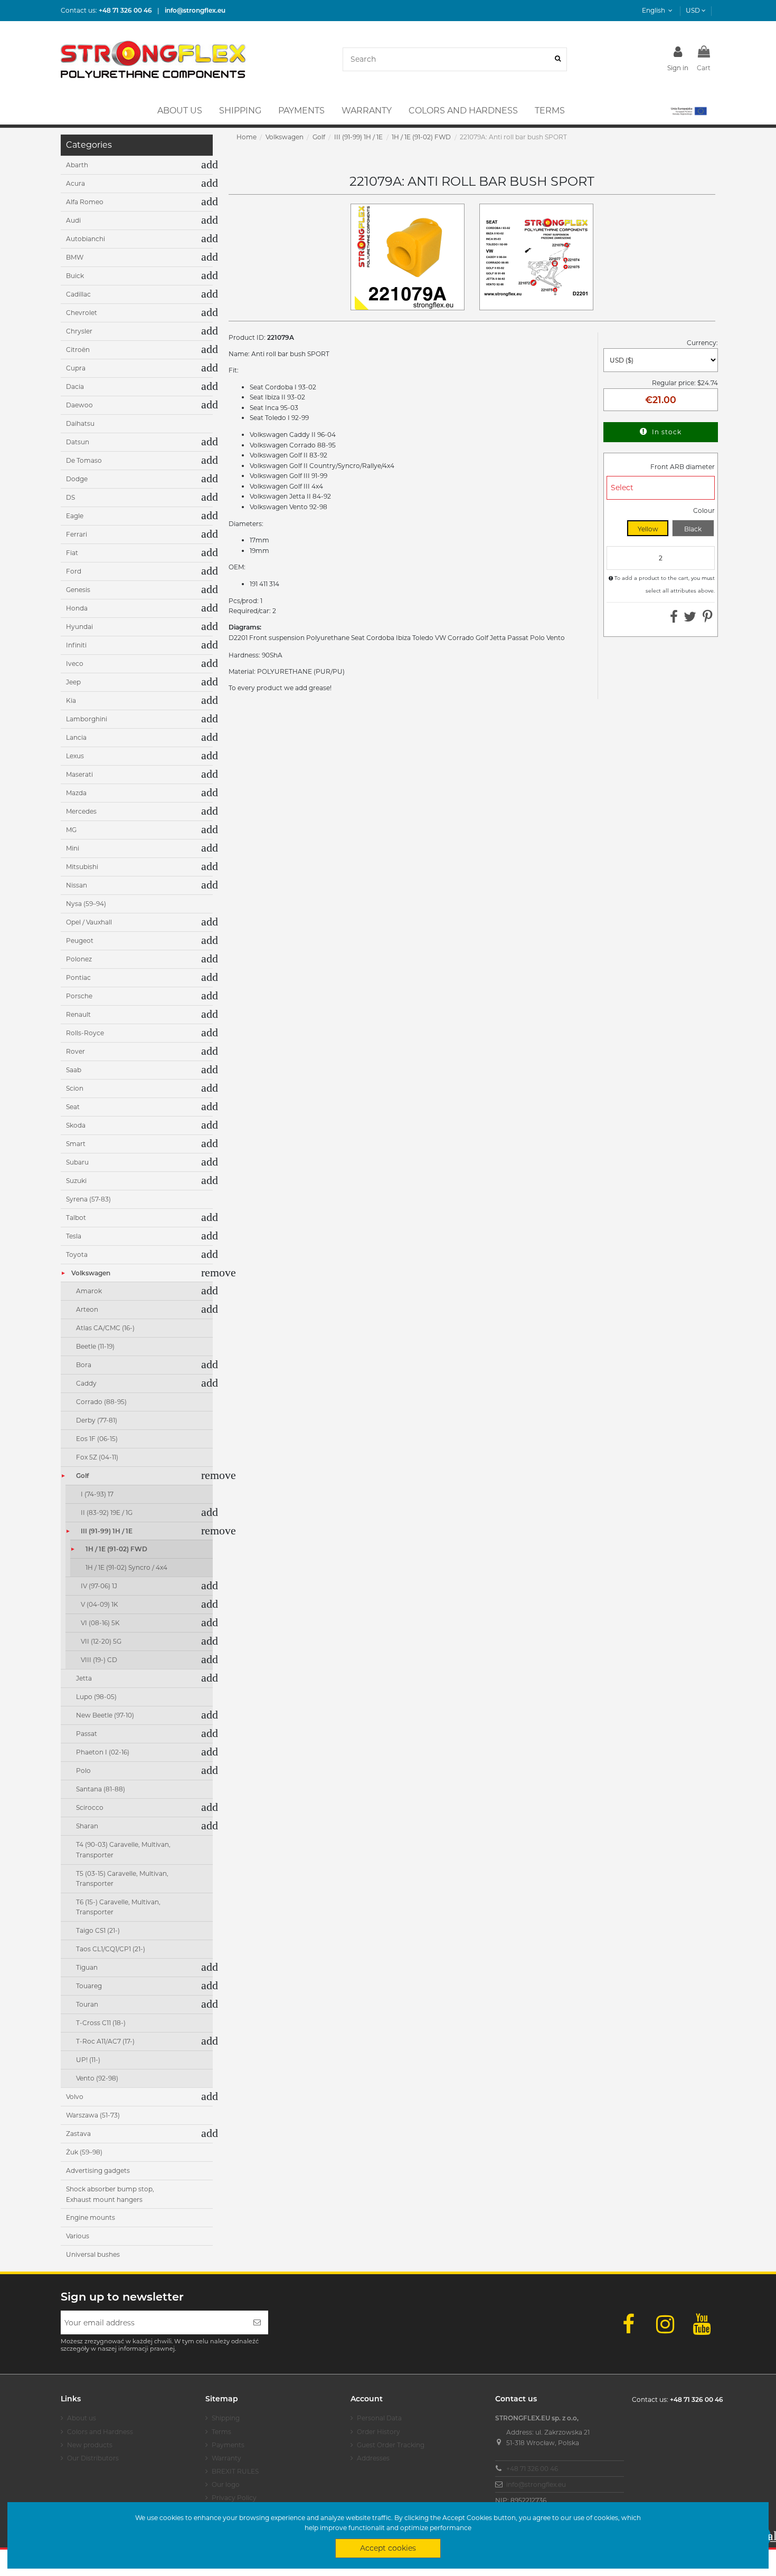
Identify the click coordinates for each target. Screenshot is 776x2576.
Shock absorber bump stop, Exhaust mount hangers (110, 2194)
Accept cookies (388, 2548)
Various (78, 2236)
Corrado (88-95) (101, 1402)
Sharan (87, 1826)
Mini (73, 848)
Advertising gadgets (98, 2170)
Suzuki (76, 1181)
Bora (84, 1365)
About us (82, 2418)
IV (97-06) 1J (99, 1586)
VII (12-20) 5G (101, 1641)
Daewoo (79, 405)
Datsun (78, 442)
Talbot (76, 1218)
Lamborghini (87, 719)
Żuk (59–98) (84, 2152)
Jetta (84, 1678)
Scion (75, 1088)
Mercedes (81, 811)
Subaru (77, 1162)
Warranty (226, 2458)
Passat (87, 1734)
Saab (74, 1070)
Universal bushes (93, 2254)
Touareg (89, 1986)
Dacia (75, 387)
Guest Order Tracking (391, 2445)
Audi (73, 220)
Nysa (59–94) (86, 904)
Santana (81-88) (101, 1789)
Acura (75, 183)
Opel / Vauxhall (89, 922)
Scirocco (90, 1807)
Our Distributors (93, 2458)
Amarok (89, 1291)
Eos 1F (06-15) (97, 1439)
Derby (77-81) (97, 1420)
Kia (71, 700)
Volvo (75, 2097)
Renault (78, 1014)
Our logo (226, 2484)
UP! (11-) (88, 2060)
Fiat (72, 553)
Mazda (76, 793)
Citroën (78, 350)
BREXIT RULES (235, 2471)
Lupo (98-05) (96, 1697)
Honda (77, 608)
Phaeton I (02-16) (103, 1752)
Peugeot (80, 941)
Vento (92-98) (97, 2078)
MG (71, 830)
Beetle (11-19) (95, 1346)
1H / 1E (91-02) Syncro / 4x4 (126, 1567)
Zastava (78, 2134)
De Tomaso (84, 460)
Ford (74, 571)
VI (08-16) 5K (100, 1623)
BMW (75, 257)
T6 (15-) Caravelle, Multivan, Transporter (118, 1907)
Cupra (76, 368)
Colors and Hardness (100, 2432)
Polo (83, 1771)
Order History (378, 2432)
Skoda (76, 1125)
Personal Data (379, 2418)
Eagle (75, 516)
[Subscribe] (257, 2322)
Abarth (77, 165)
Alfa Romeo (85, 202)
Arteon (87, 1309)
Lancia (76, 737)
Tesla (74, 1236)
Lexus (75, 756)
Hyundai (79, 627)
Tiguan (87, 1967)
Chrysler (79, 331)
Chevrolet (82, 313)
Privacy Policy (234, 2498)
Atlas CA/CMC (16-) (105, 1328)
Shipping (226, 2418)
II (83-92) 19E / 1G (107, 1513)
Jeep (73, 682)
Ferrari (77, 534)
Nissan (77, 885)
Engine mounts (91, 2217)
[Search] (558, 59)
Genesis (78, 590)
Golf (82, 1476)
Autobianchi (86, 239)
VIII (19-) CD (99, 1660)
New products (90, 2445)
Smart (76, 1144)
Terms (221, 2432)
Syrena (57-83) (88, 1199)
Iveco (75, 664)
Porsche (79, 996)
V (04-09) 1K (100, 1604)
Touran (87, 2004)
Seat (73, 1107)
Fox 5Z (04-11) (97, 1457)
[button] (688, 111)
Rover (75, 1051)
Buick (75, 276)
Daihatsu (80, 423)
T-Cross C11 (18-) (101, 2023)
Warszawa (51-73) (93, 2115)
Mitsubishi (82, 867)
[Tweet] (690, 619)
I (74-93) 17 (97, 1494)
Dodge (77, 479)
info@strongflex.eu (536, 2484)
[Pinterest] (708, 619)
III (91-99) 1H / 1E (107, 1531)
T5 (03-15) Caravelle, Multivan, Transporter (122, 1879)
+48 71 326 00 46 (532, 2469)
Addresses (373, 2458)
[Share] (674, 619)
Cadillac (78, 294)
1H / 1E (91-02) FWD (116, 1549)
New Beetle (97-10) (105, 1715)
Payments (228, 2445)
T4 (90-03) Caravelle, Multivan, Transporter (123, 1850)
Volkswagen (91, 1273)
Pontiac (78, 977)
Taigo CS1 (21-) (98, 1930)
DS (70, 497)
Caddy (86, 1383)
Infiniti (76, 645)
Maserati (79, 774)
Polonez (79, 959)
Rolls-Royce (85, 1033)
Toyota (77, 1254)
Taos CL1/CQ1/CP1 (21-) (111, 1949)
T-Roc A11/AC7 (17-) (105, 2041)
